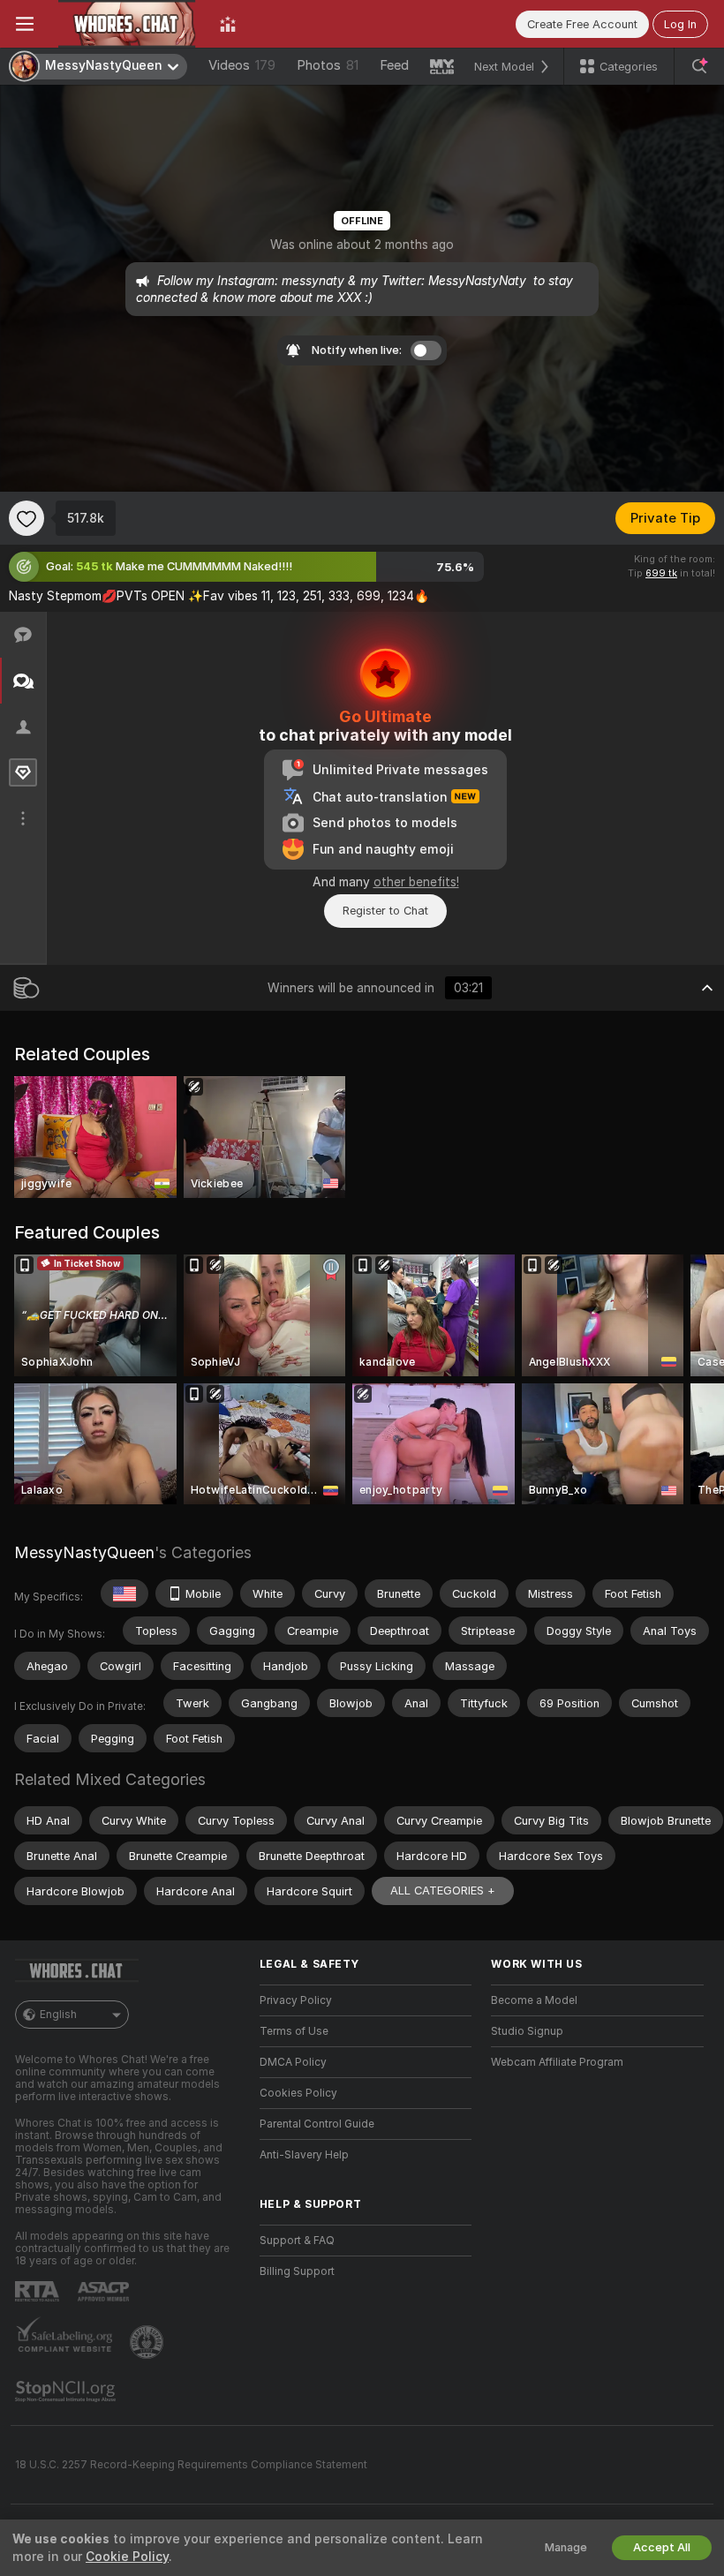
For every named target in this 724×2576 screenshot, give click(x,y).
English (58, 2015)
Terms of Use (294, 2031)
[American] (124, 1593)
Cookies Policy (298, 2093)
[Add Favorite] (26, 518)
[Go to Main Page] (127, 24)
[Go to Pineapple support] (148, 2342)
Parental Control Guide (317, 2124)
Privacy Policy (296, 2000)
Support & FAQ (297, 2241)
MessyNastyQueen (84, 1552)
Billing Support (297, 2271)
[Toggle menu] (25, 24)
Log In (680, 24)
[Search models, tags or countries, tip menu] (699, 66)
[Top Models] (228, 24)
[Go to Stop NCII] (67, 2391)
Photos (328, 65)
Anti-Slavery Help (304, 2155)
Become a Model (534, 2000)
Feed (394, 65)
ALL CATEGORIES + (443, 1891)
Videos (242, 65)
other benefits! (416, 882)
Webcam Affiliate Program (557, 2062)
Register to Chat (385, 911)
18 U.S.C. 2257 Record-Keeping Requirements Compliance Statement (191, 2465)
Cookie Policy (127, 2557)
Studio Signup (527, 2031)
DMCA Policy (293, 2062)
